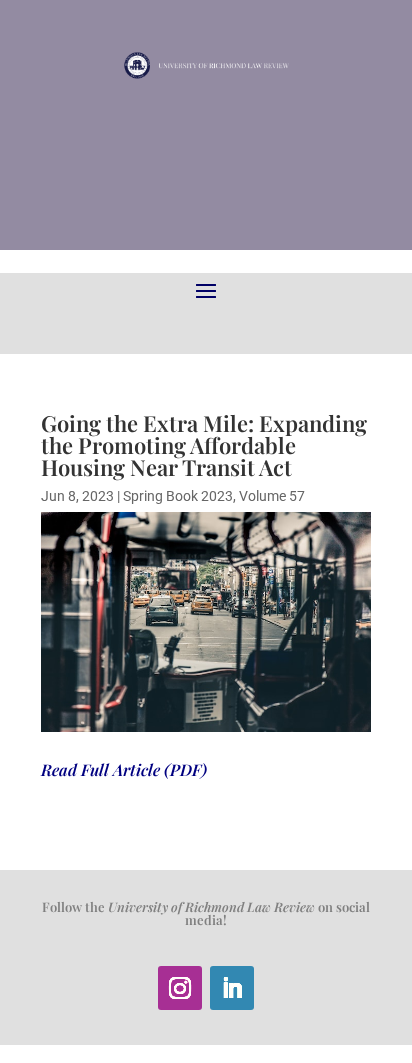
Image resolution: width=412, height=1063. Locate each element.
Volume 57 (272, 496)
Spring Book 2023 (178, 496)
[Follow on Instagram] (180, 988)
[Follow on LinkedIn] (232, 988)
